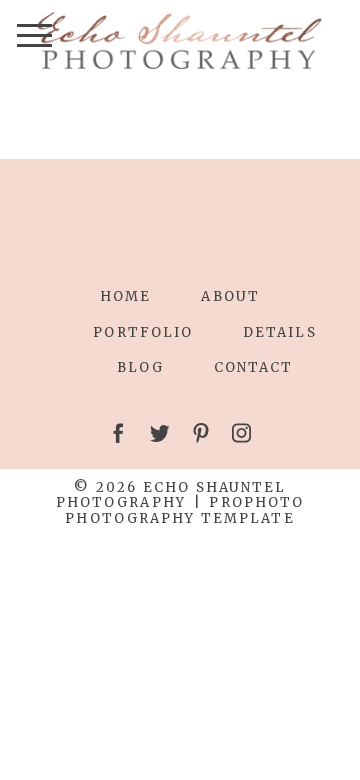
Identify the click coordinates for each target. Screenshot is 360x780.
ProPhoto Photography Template (184, 510)
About (230, 296)
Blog (140, 367)
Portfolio (143, 332)
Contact (254, 367)
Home (125, 296)
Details (280, 332)
